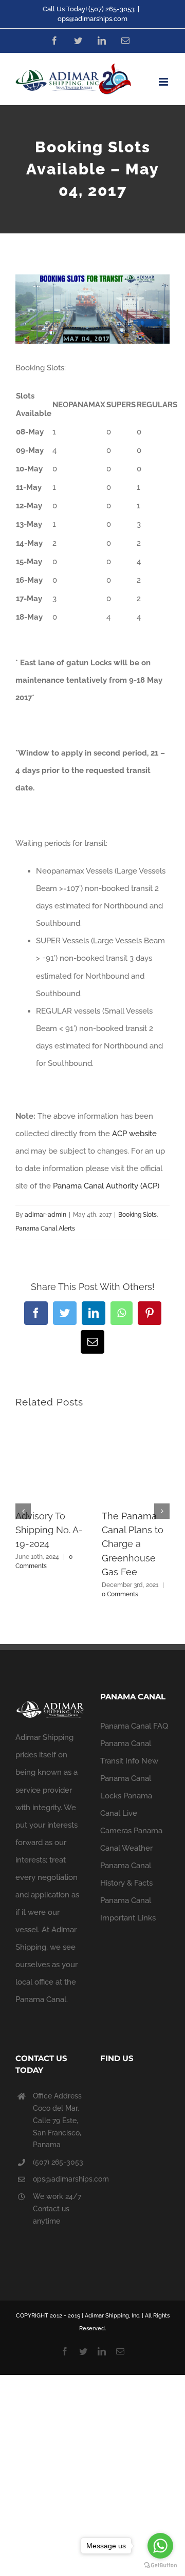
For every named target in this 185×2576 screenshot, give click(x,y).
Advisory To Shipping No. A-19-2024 (49, 1530)
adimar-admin (45, 1215)
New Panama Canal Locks (129, 1778)
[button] (23, 1511)
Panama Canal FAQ (134, 1726)
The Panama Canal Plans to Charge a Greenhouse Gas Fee (133, 1544)
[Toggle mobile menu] (164, 82)
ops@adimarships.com (92, 19)
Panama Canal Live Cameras (126, 1813)
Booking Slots (137, 1215)
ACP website (134, 1134)
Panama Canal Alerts (45, 1228)
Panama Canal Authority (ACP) (106, 1186)
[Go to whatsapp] (160, 2546)
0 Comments (120, 1594)
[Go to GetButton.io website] (160, 2565)
